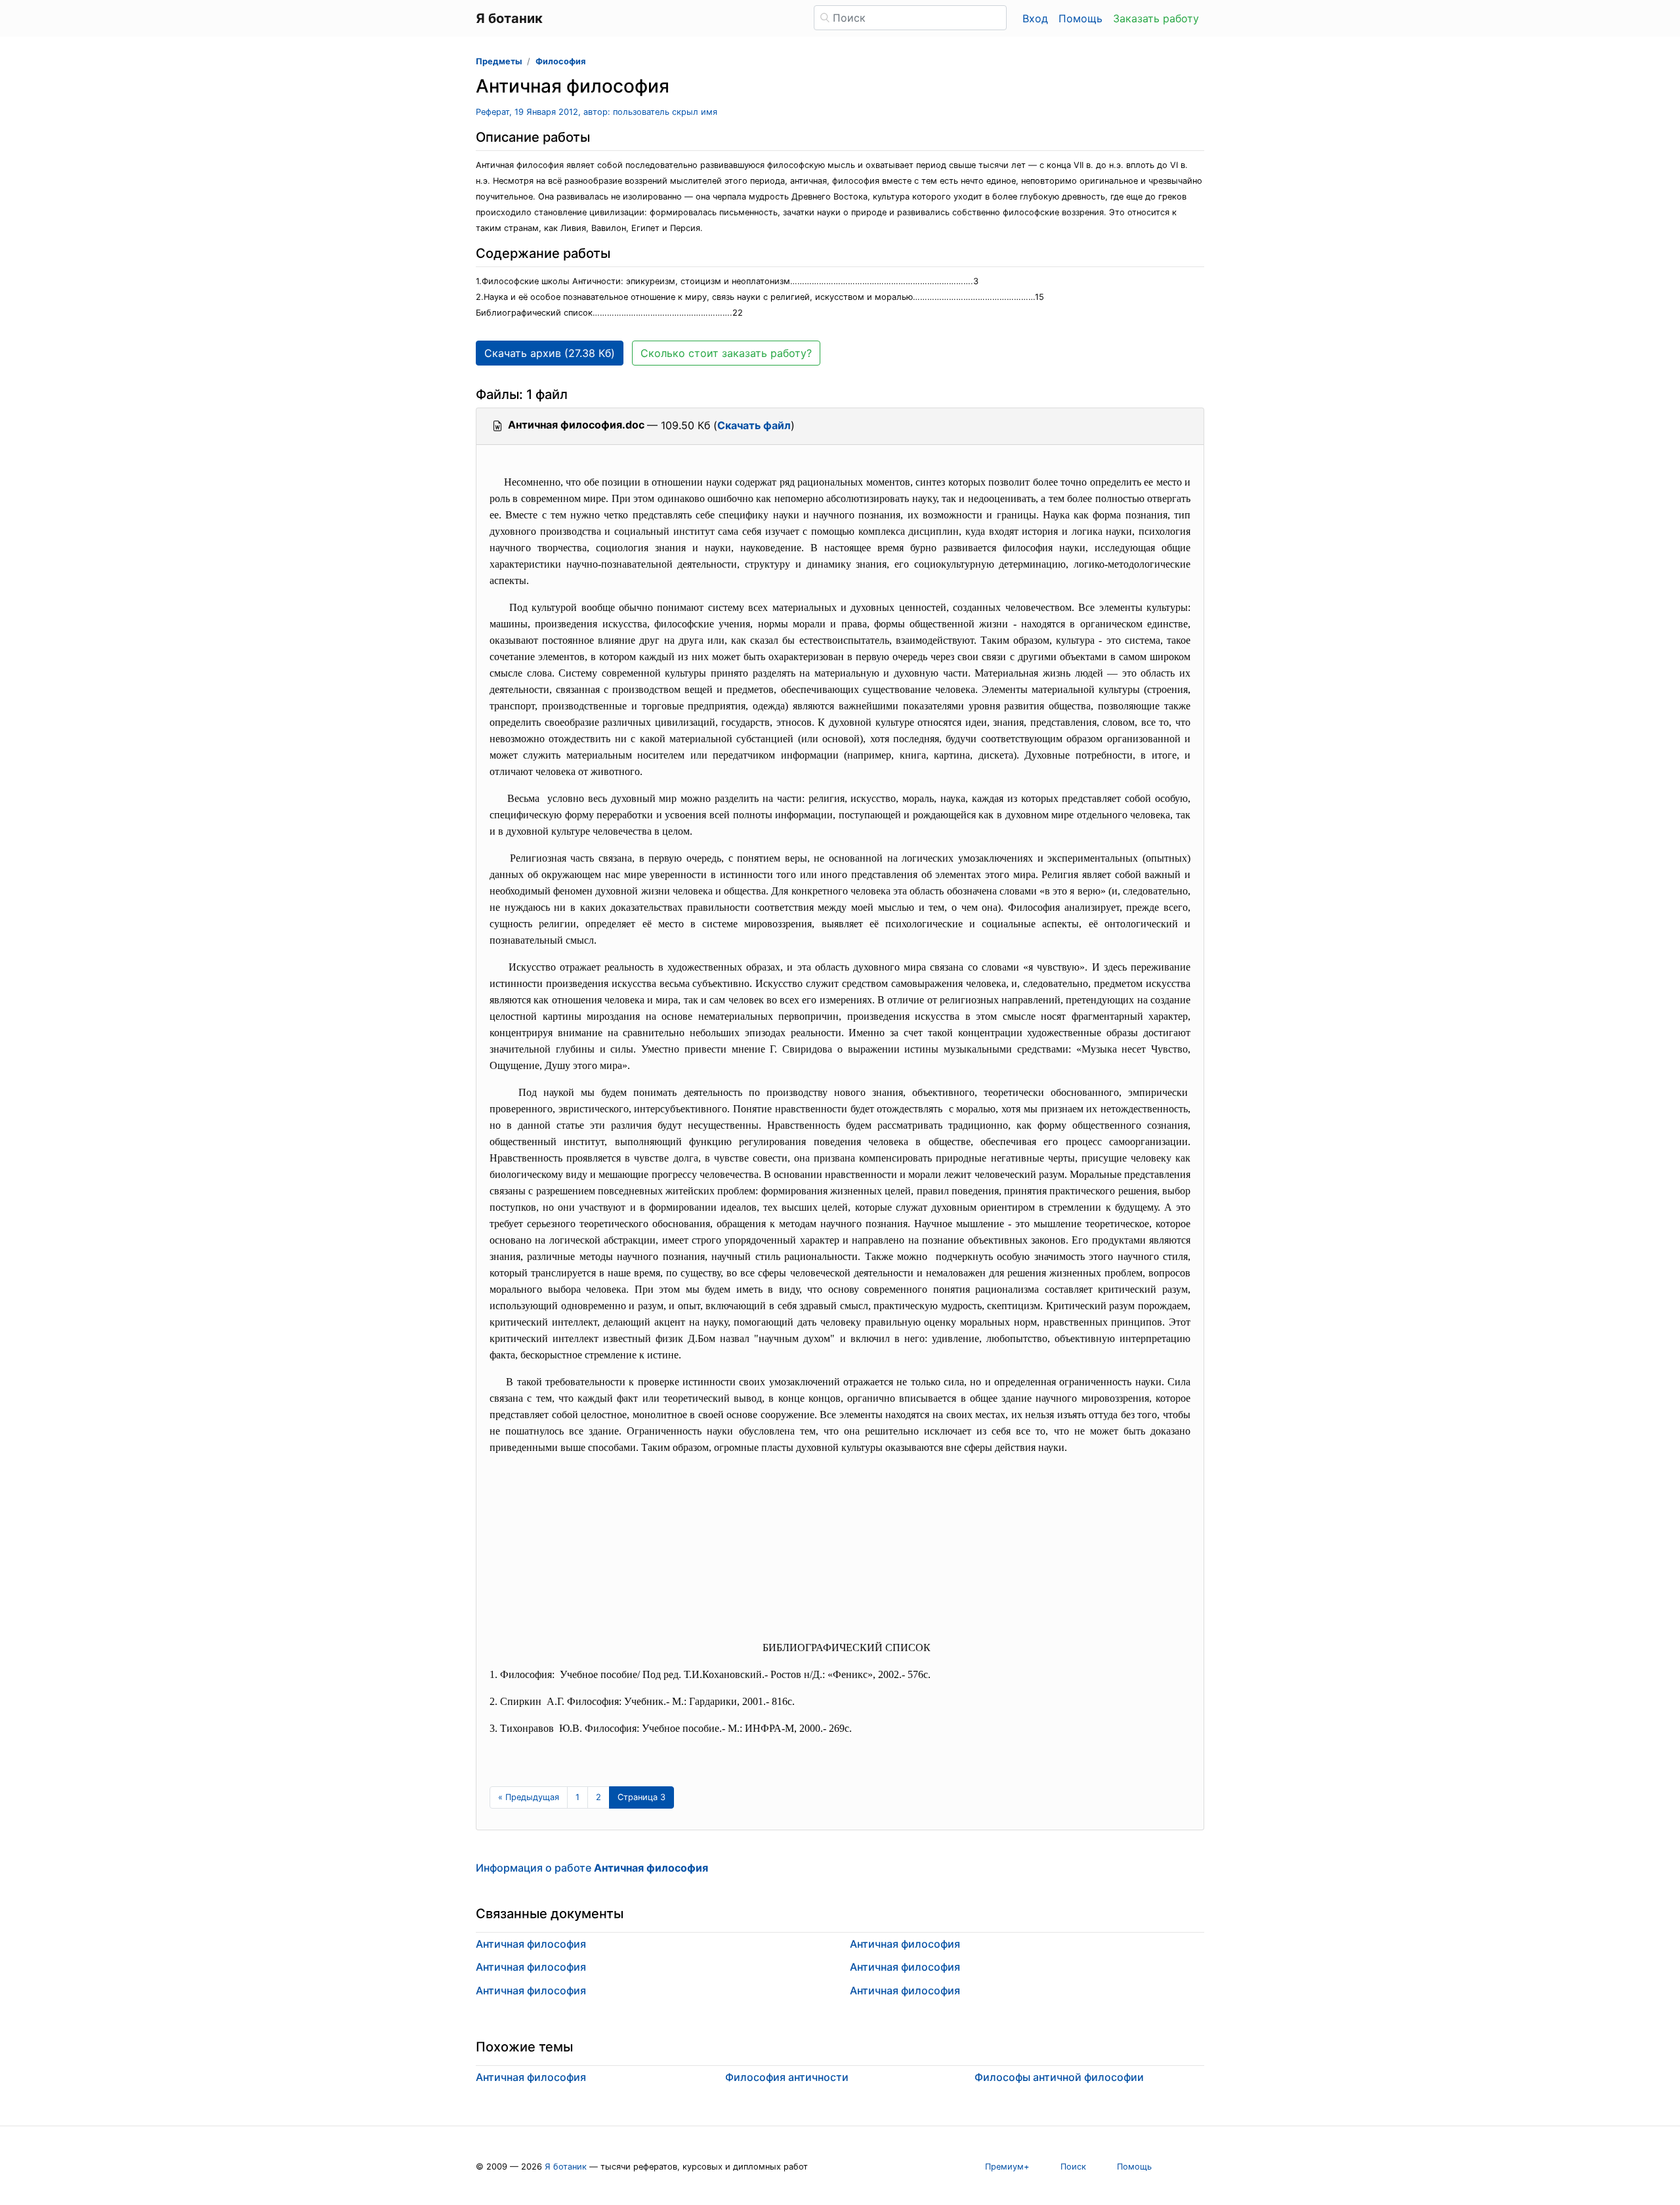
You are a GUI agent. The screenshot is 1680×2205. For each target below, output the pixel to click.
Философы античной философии (1059, 2077)
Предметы (499, 61)
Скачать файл (754, 425)
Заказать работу (1156, 18)
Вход (1035, 18)
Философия (560, 61)
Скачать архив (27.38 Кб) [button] (550, 353)
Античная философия (531, 1944)
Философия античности (787, 2077)
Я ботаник (566, 2167)
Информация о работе (592, 1868)
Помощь (1081, 18)
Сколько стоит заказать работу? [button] (726, 353)
